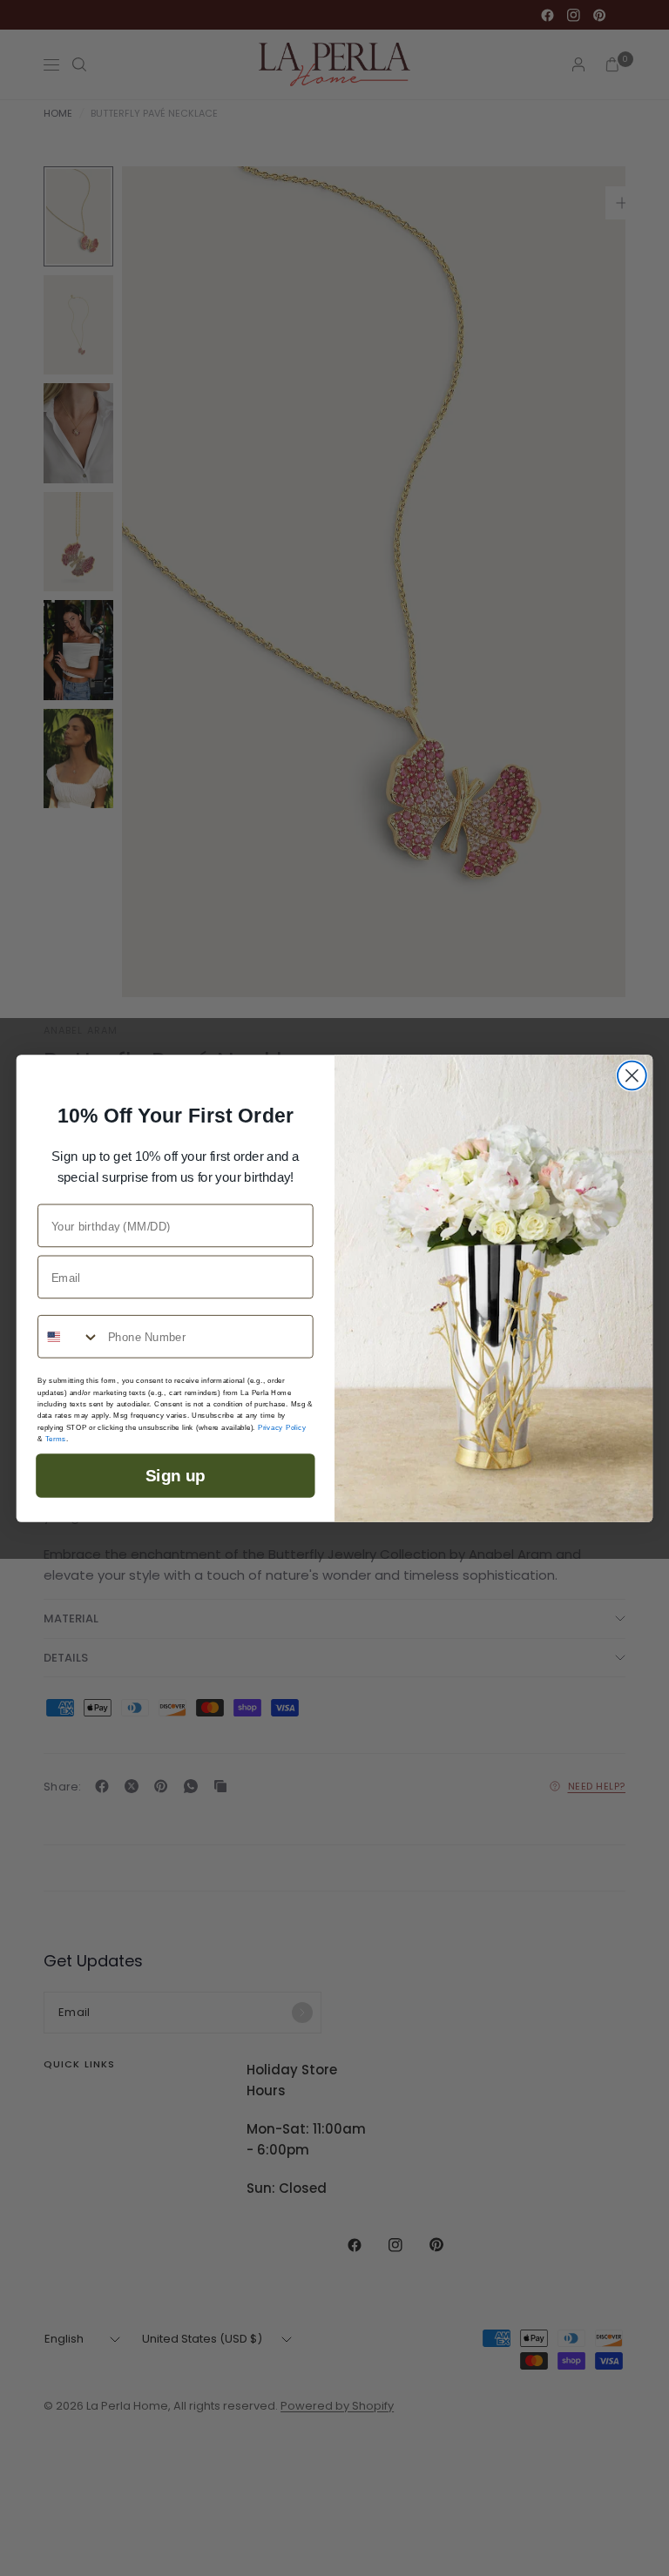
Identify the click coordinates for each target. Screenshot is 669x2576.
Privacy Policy (282, 1427)
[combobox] (69, 1337)
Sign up (175, 1475)
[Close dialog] (632, 1075)
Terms (56, 1438)
